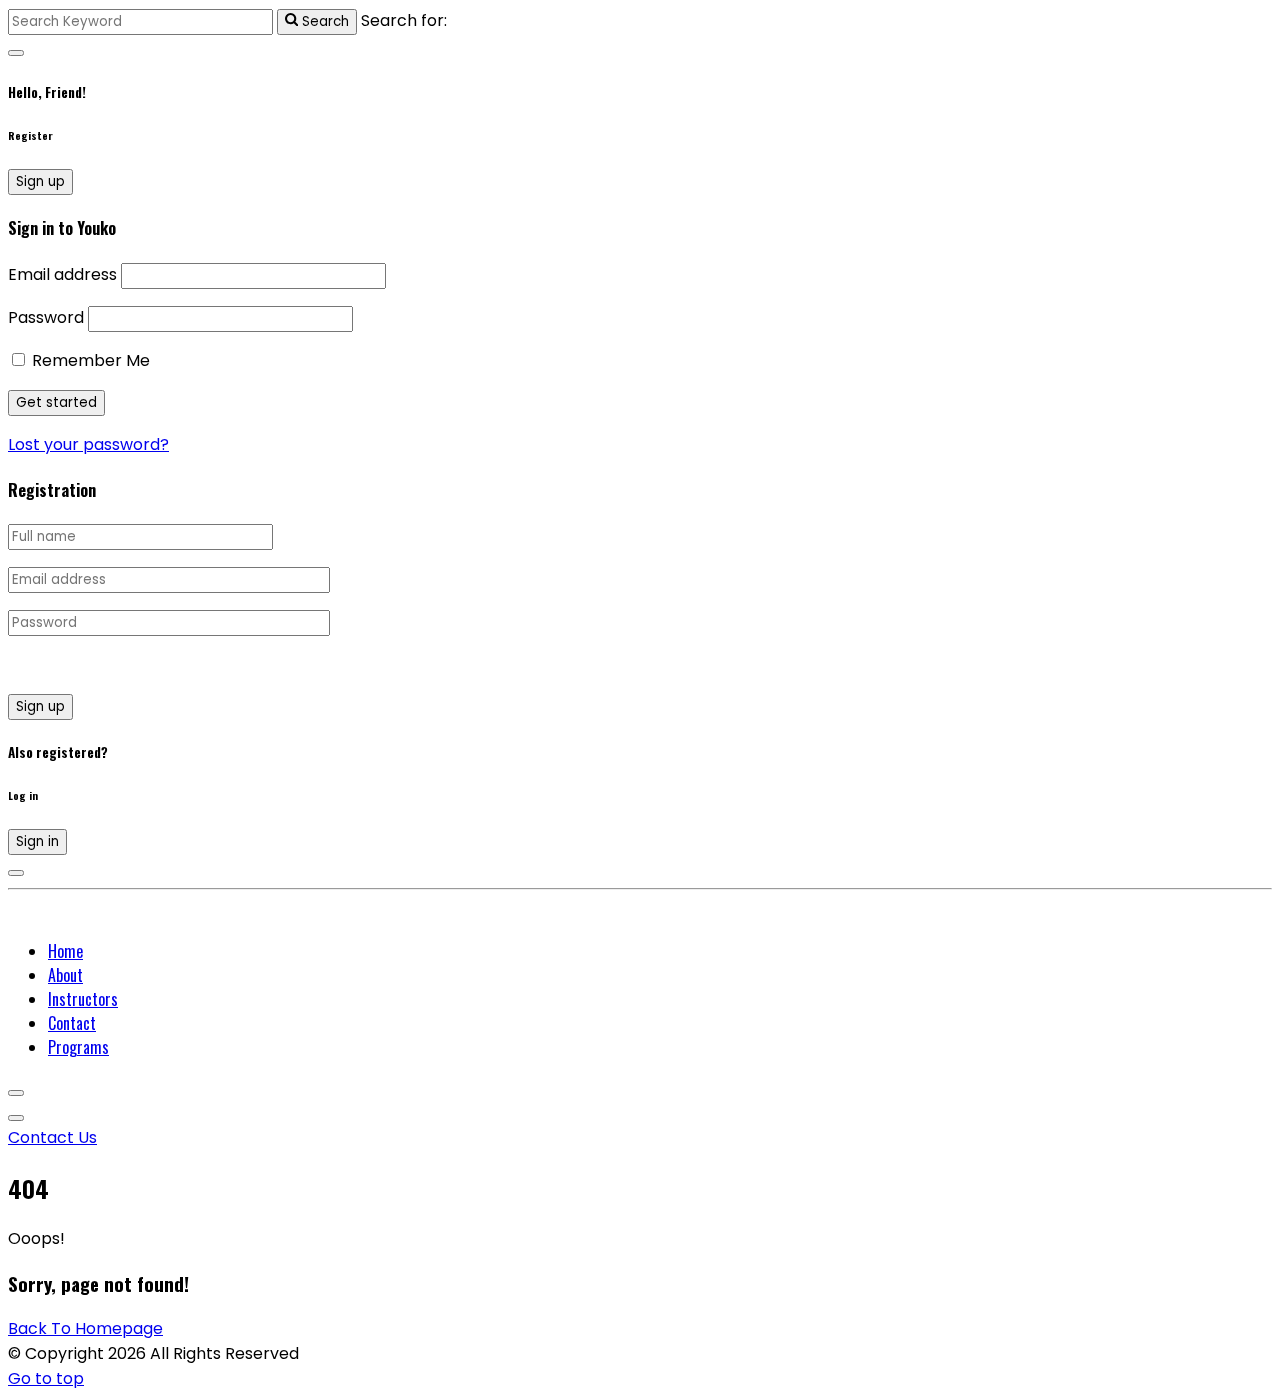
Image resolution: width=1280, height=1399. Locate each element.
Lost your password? (88, 444)
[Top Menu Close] (16, 1093)
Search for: (404, 20)
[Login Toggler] (16, 873)
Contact (72, 1023)
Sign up (40, 181)
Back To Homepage (85, 1328)
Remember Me (89, 360)
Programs (78, 1047)
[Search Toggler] (16, 53)
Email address (62, 274)
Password (46, 317)
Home (65, 951)
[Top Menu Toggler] (16, 1118)
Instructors (83, 999)
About (65, 975)
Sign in (37, 841)
